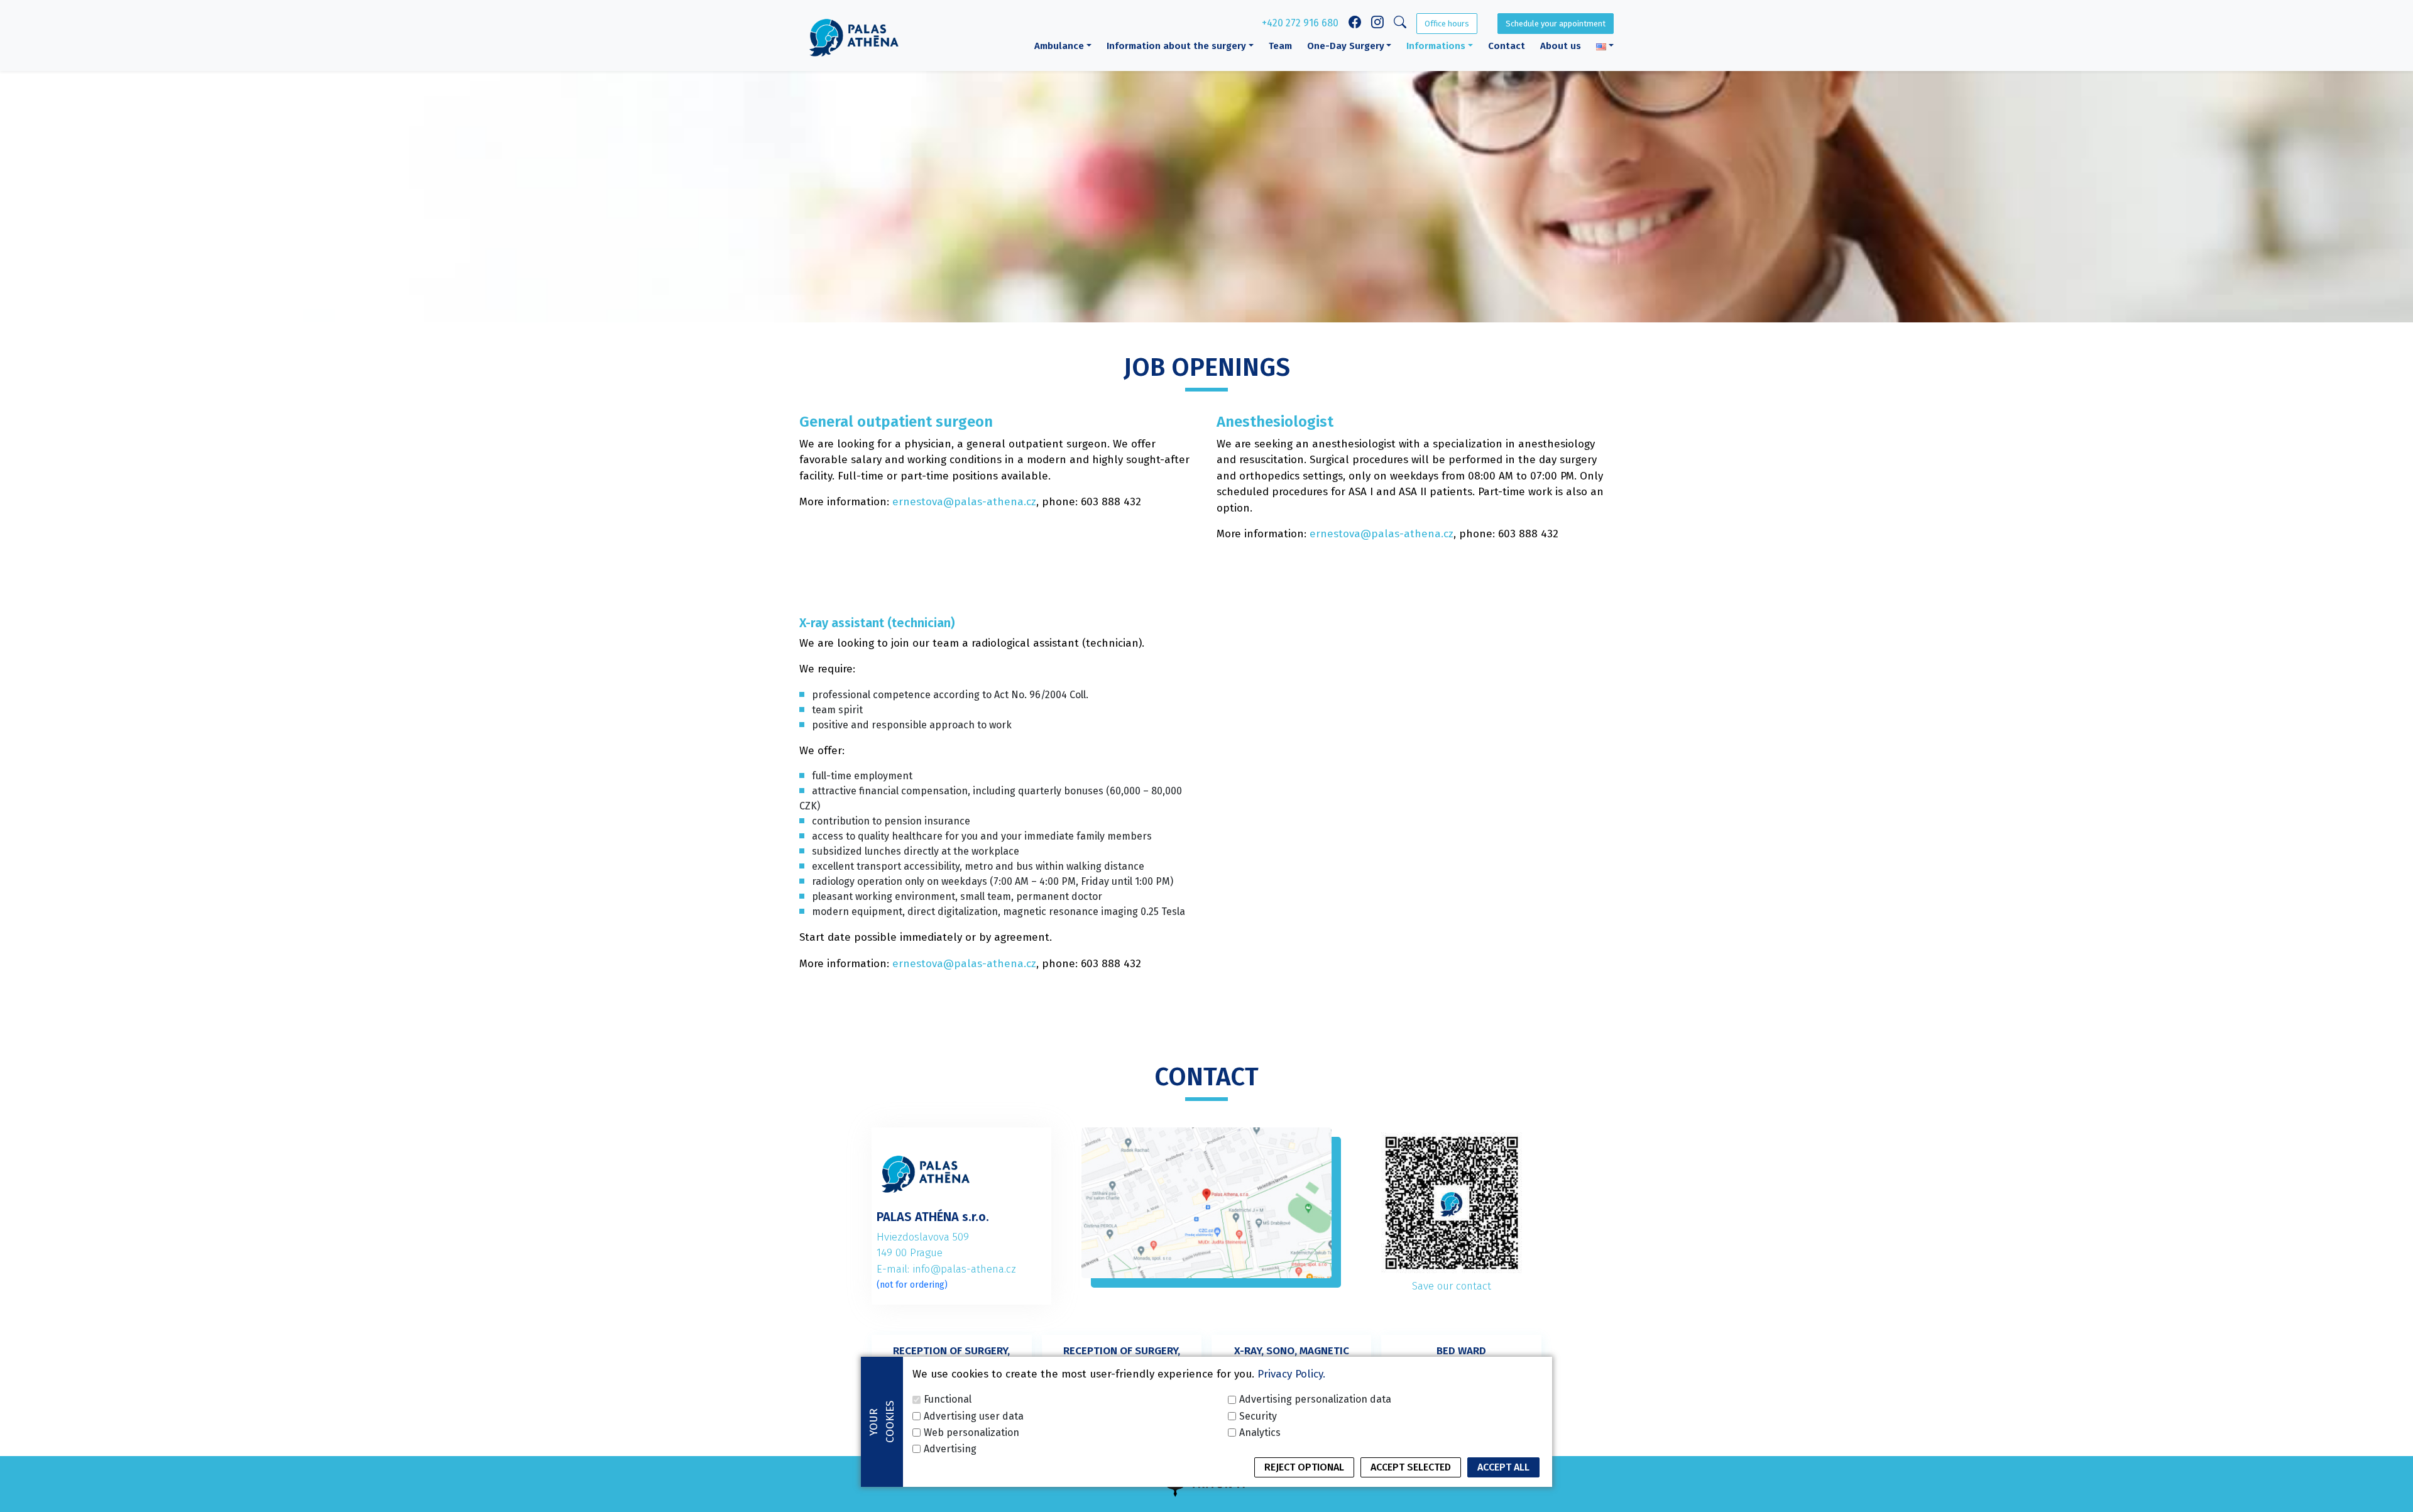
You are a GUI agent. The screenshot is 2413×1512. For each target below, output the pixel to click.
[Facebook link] (1355, 24)
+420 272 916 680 (1300, 23)
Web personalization (971, 1432)
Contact (1507, 46)
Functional (948, 1399)
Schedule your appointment (1556, 24)
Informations (1436, 46)
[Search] (1400, 24)
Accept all (1503, 1467)
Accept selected (1411, 1467)
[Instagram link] (1377, 24)
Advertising (950, 1448)
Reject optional (1304, 1467)
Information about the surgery (1176, 46)
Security (1258, 1416)
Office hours (1447, 24)
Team (1280, 46)
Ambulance (1059, 46)
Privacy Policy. (1291, 1374)
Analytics (1260, 1432)
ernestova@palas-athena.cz (964, 502)
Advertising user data (974, 1416)
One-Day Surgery (1346, 46)
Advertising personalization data (1315, 1399)
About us (1561, 46)
